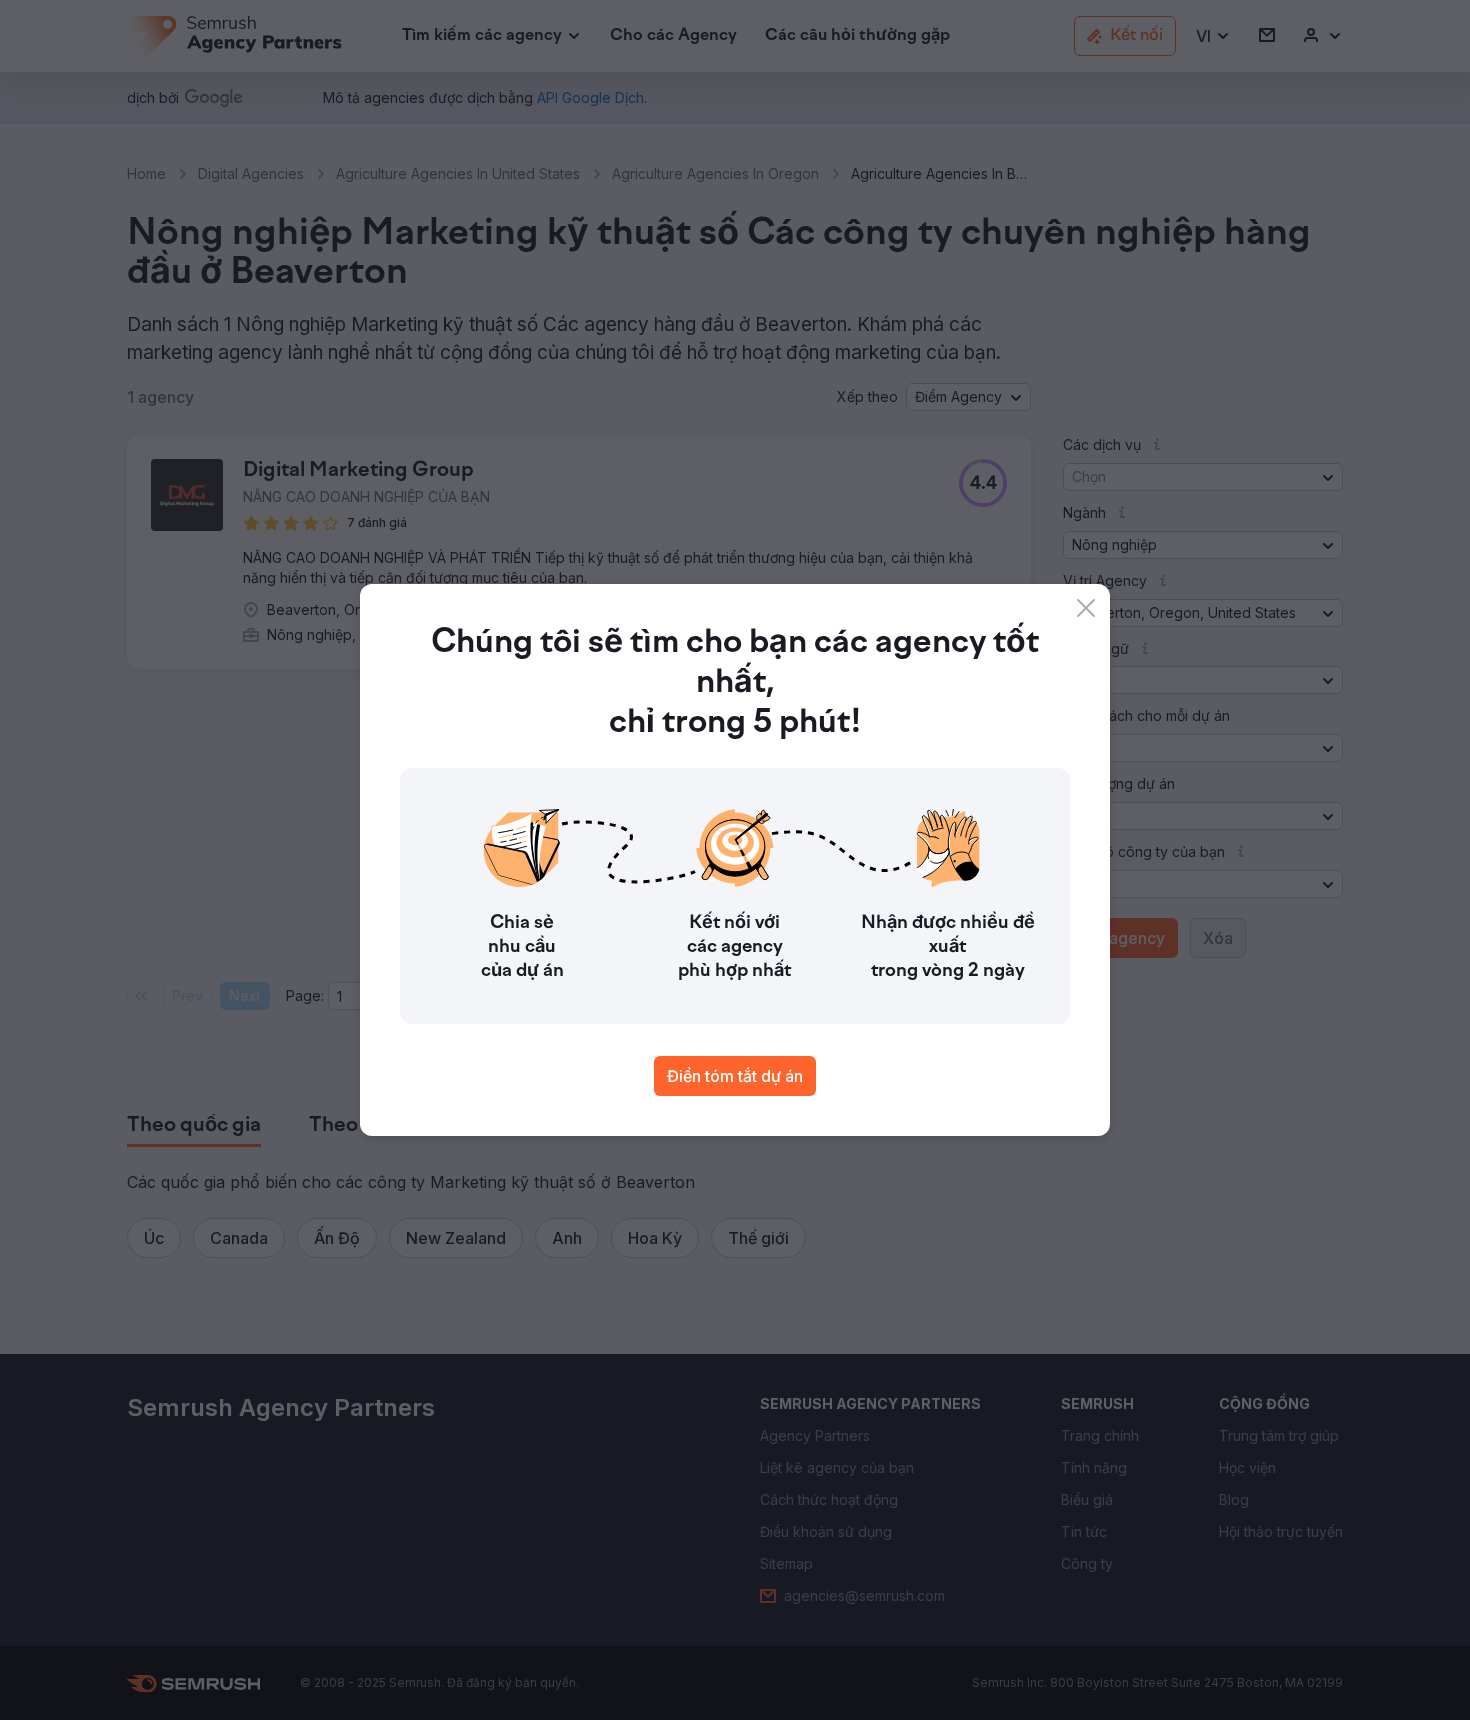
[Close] (1086, 608)
